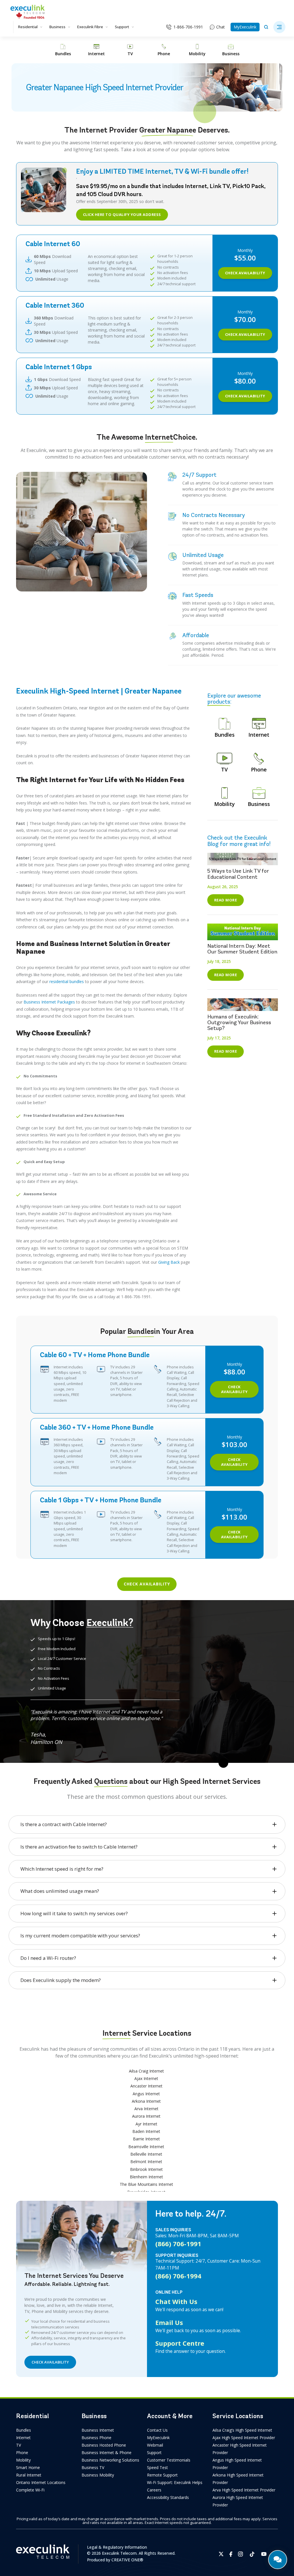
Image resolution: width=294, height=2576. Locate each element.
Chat (220, 27)
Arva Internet (146, 2109)
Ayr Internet (146, 2124)
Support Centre (180, 2343)
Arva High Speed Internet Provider (244, 2490)
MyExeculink (245, 27)
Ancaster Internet (146, 2086)
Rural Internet (29, 2475)
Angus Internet (146, 2094)
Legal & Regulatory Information (117, 2547)
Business (57, 27)
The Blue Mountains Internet (146, 2184)
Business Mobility (98, 2475)
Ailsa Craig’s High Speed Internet (242, 2430)
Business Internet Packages (49, 1002)
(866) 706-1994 (178, 2276)
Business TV (93, 2467)
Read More (226, 900)
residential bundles (67, 981)
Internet (23, 2438)
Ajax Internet (146, 2078)
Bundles (24, 2430)
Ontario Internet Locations (41, 2482)
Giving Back (169, 1262)
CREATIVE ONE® (127, 2560)
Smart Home (28, 2467)
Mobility (23, 2460)
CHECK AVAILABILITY (50, 2362)
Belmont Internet (146, 2162)
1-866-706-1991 (188, 27)
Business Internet (98, 2430)
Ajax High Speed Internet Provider (244, 2438)
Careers (154, 2490)
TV (19, 2445)
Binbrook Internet (146, 2169)
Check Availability (245, 273)
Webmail (155, 2445)
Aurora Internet (146, 2116)
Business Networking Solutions (110, 2460)
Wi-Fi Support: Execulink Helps (175, 2482)
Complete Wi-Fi (30, 2490)
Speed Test (157, 2467)
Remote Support (162, 2475)
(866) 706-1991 (178, 2244)
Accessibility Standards (168, 2497)
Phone (22, 2453)
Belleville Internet (146, 2154)
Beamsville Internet (146, 2147)
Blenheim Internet (146, 2177)
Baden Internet (146, 2131)
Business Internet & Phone (107, 2453)
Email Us (169, 2322)
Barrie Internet (146, 2139)
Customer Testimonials (169, 2460)
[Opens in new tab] (221, 2554)
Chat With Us (176, 2301)
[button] (279, 27)
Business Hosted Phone (104, 2445)
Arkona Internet (146, 2101)
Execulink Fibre (90, 27)
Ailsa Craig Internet (146, 2071)
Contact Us (157, 2430)
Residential (28, 27)
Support (122, 27)
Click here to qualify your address (122, 214)
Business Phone (96, 2438)
